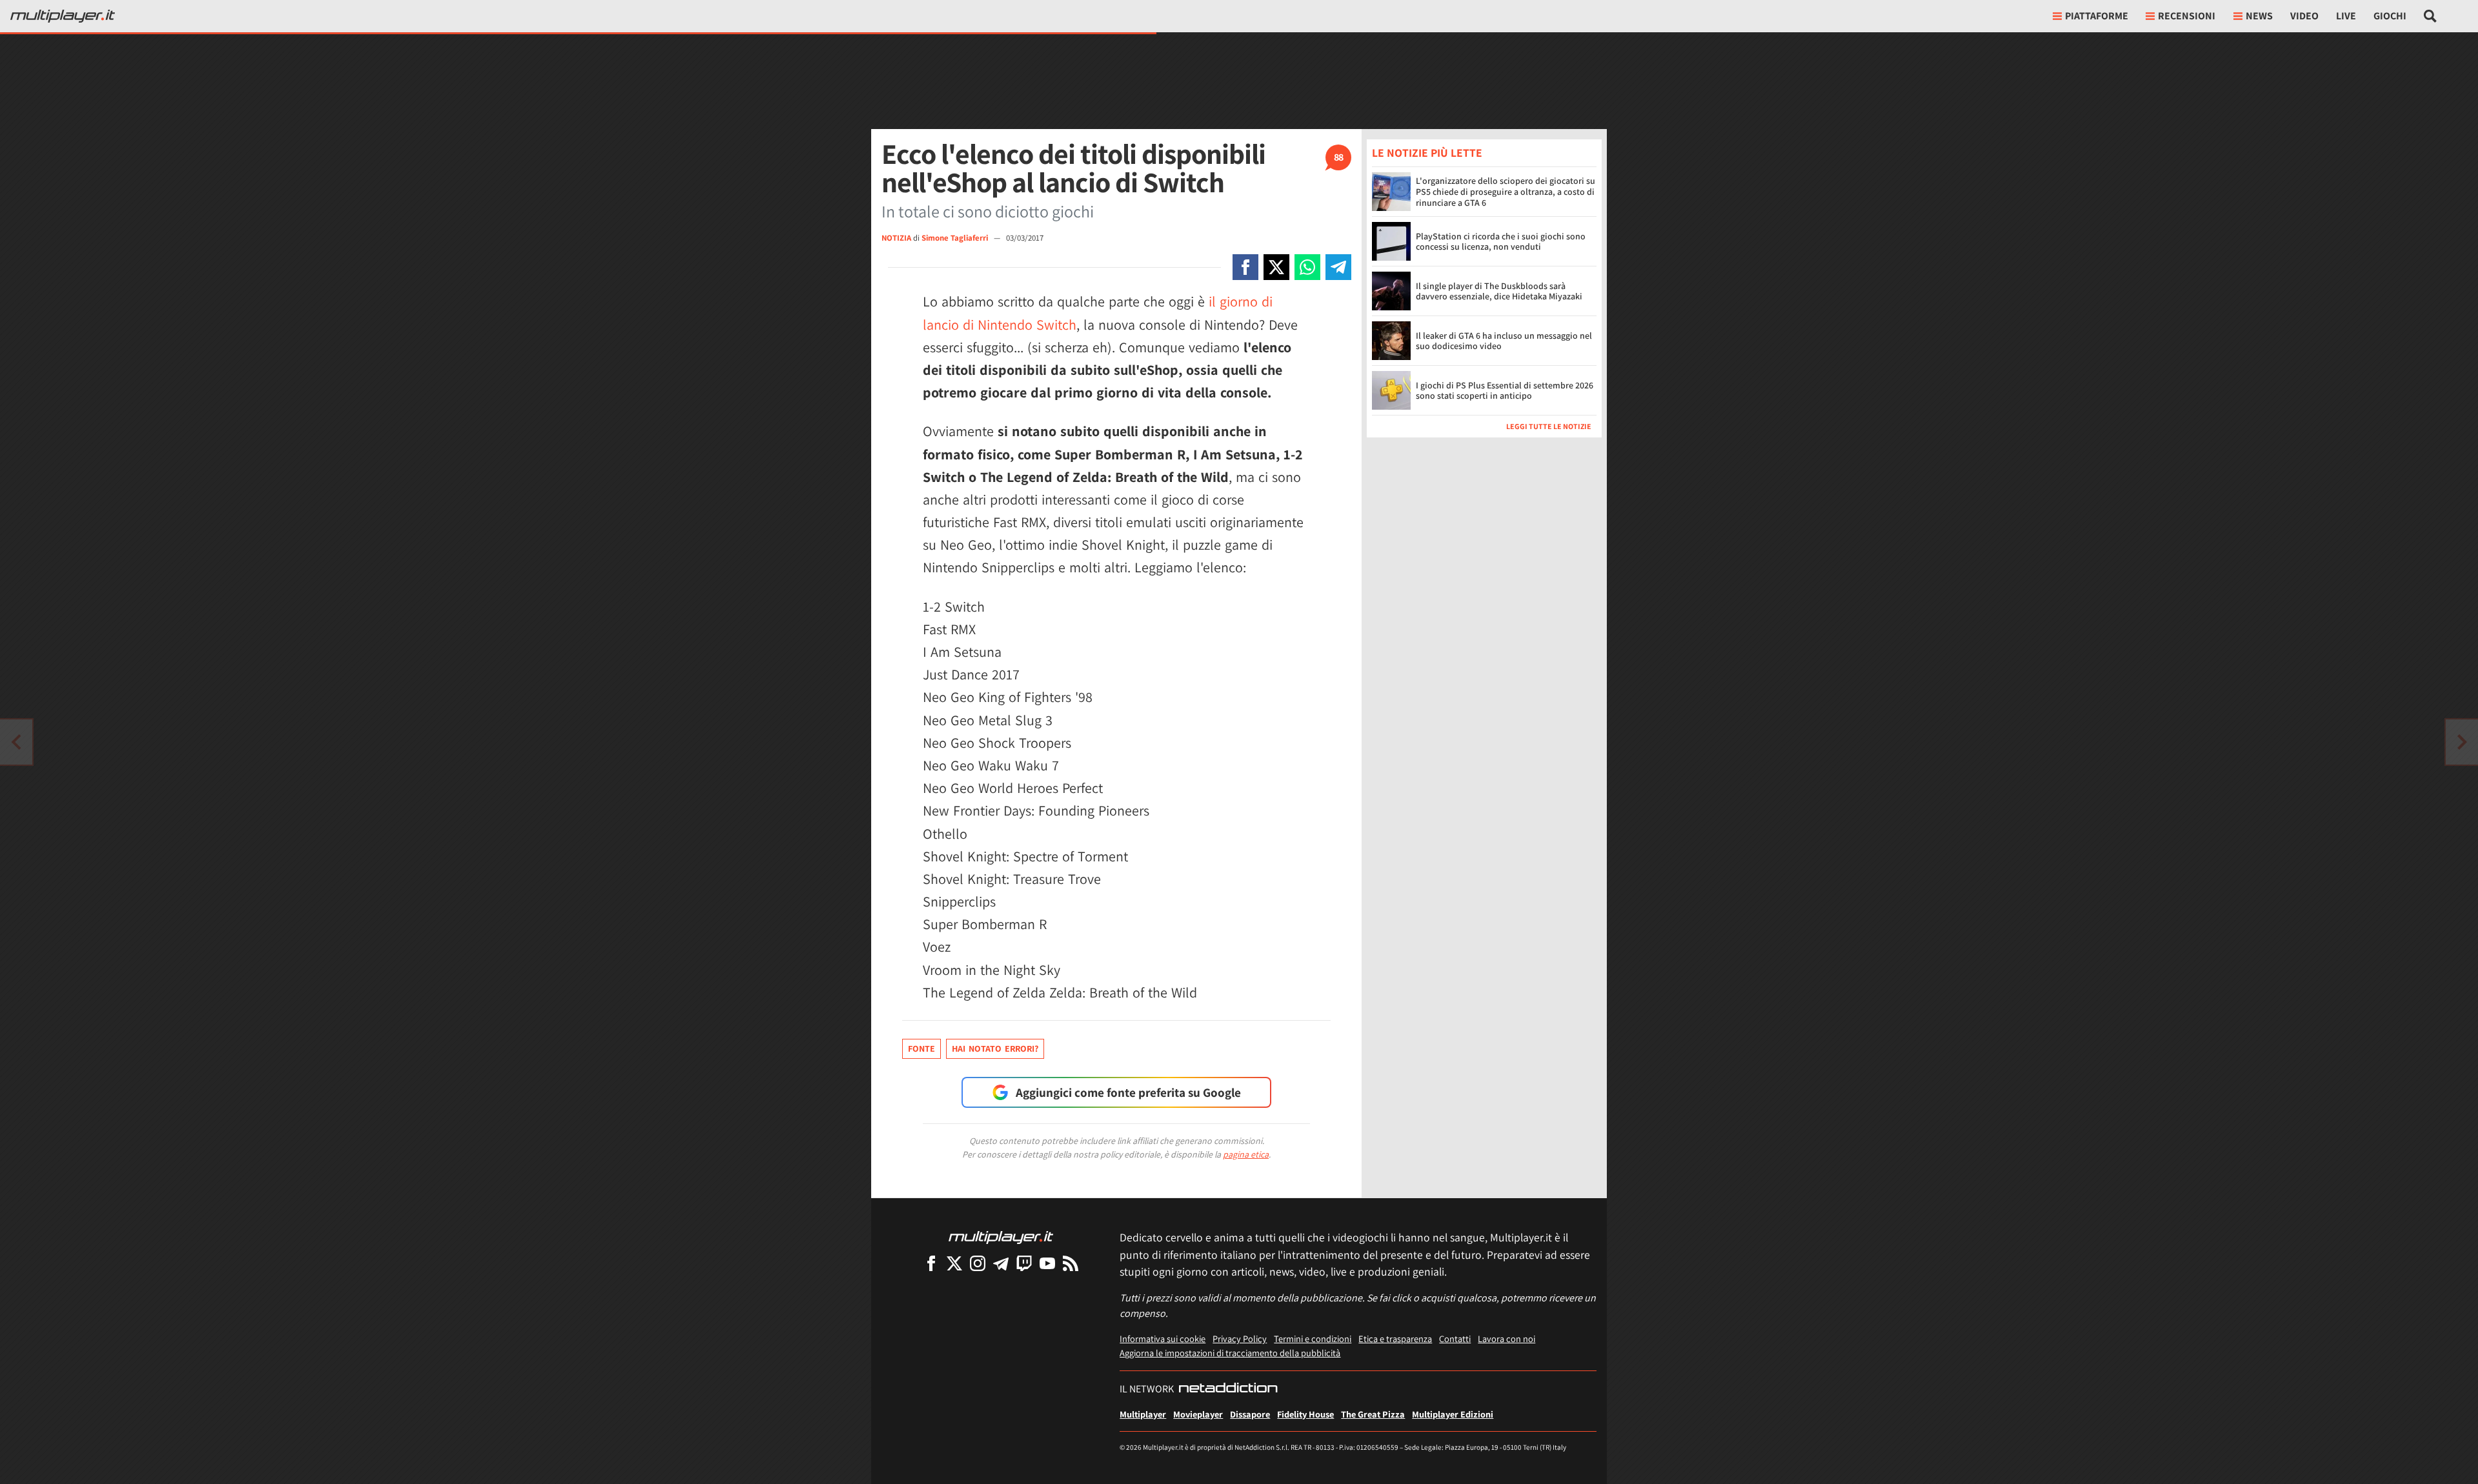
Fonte (922, 1048)
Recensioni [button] (2187, 16)
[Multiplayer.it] (63, 16)
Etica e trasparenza (1395, 1339)
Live (2346, 16)
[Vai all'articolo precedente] (2462, 742)
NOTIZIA (896, 238)
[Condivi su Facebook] (1245, 267)
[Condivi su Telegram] (1338, 267)
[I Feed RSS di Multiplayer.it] (1071, 1263)
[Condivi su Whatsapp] (1307, 267)
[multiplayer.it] (1001, 1237)
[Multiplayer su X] (954, 1263)
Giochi (2390, 16)
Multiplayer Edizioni (1453, 1414)
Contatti (1455, 1339)
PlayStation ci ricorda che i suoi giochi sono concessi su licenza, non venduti (1501, 242)
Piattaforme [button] (2097, 16)
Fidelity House (1305, 1414)
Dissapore (1250, 1414)
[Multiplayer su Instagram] (978, 1263)
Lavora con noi (1506, 1339)
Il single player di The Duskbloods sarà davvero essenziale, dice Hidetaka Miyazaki (1499, 291)
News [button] (2259, 16)
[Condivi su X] (1276, 267)
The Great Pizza (1373, 1414)
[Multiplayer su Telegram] (1001, 1263)
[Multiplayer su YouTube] (1047, 1263)
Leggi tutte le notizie (1549, 426)
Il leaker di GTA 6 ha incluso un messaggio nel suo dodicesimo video (1504, 341)
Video (2304, 16)
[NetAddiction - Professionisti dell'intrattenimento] (1228, 1389)
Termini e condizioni (1313, 1339)
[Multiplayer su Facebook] (931, 1263)
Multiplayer (1143, 1414)
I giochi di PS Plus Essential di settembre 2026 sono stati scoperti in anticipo (1505, 391)
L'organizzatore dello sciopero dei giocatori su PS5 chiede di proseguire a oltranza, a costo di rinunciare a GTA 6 (1506, 192)
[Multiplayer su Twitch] (1024, 1263)
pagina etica (1246, 1154)
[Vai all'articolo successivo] (16, 742)
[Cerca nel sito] (2431, 16)
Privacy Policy (1240, 1339)
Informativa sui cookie (1163, 1339)
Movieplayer (1198, 1414)
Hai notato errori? (995, 1048)
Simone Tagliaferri (956, 238)
